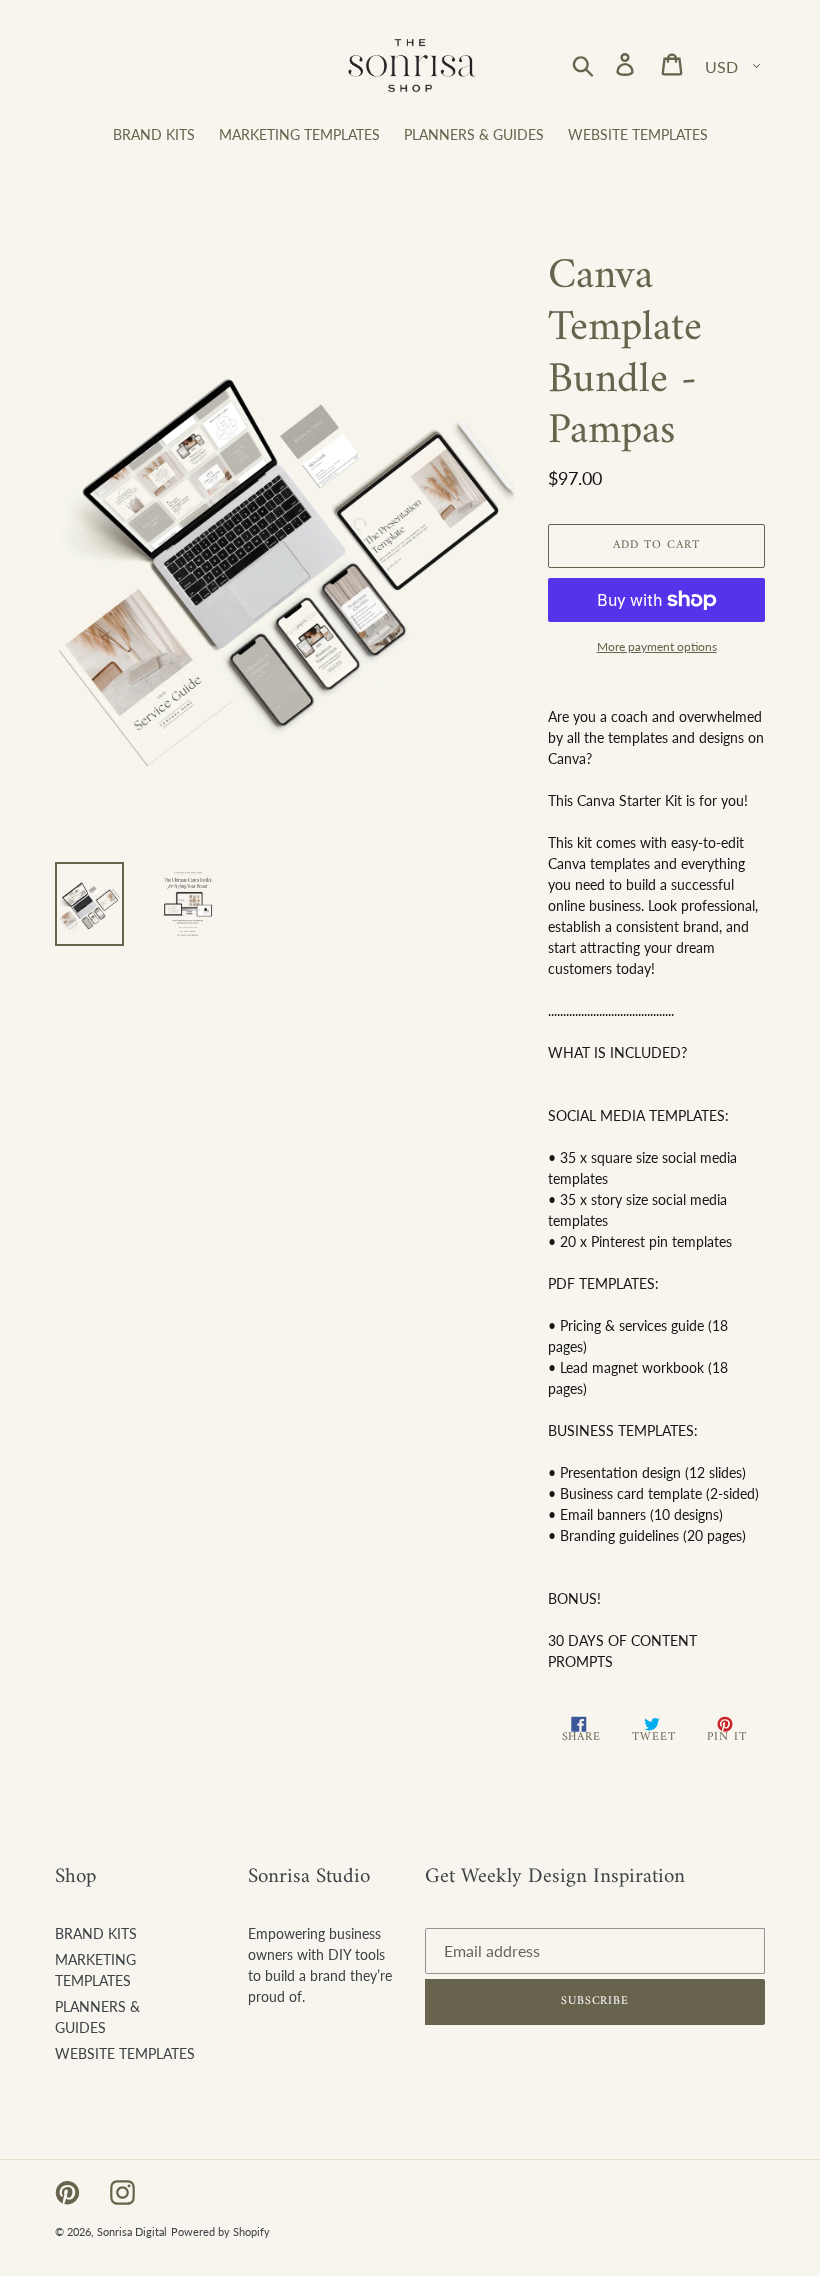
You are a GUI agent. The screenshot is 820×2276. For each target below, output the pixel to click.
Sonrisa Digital (132, 2231)
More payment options (657, 646)
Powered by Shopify (220, 2231)
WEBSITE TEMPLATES (125, 2053)
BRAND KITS (96, 1933)
